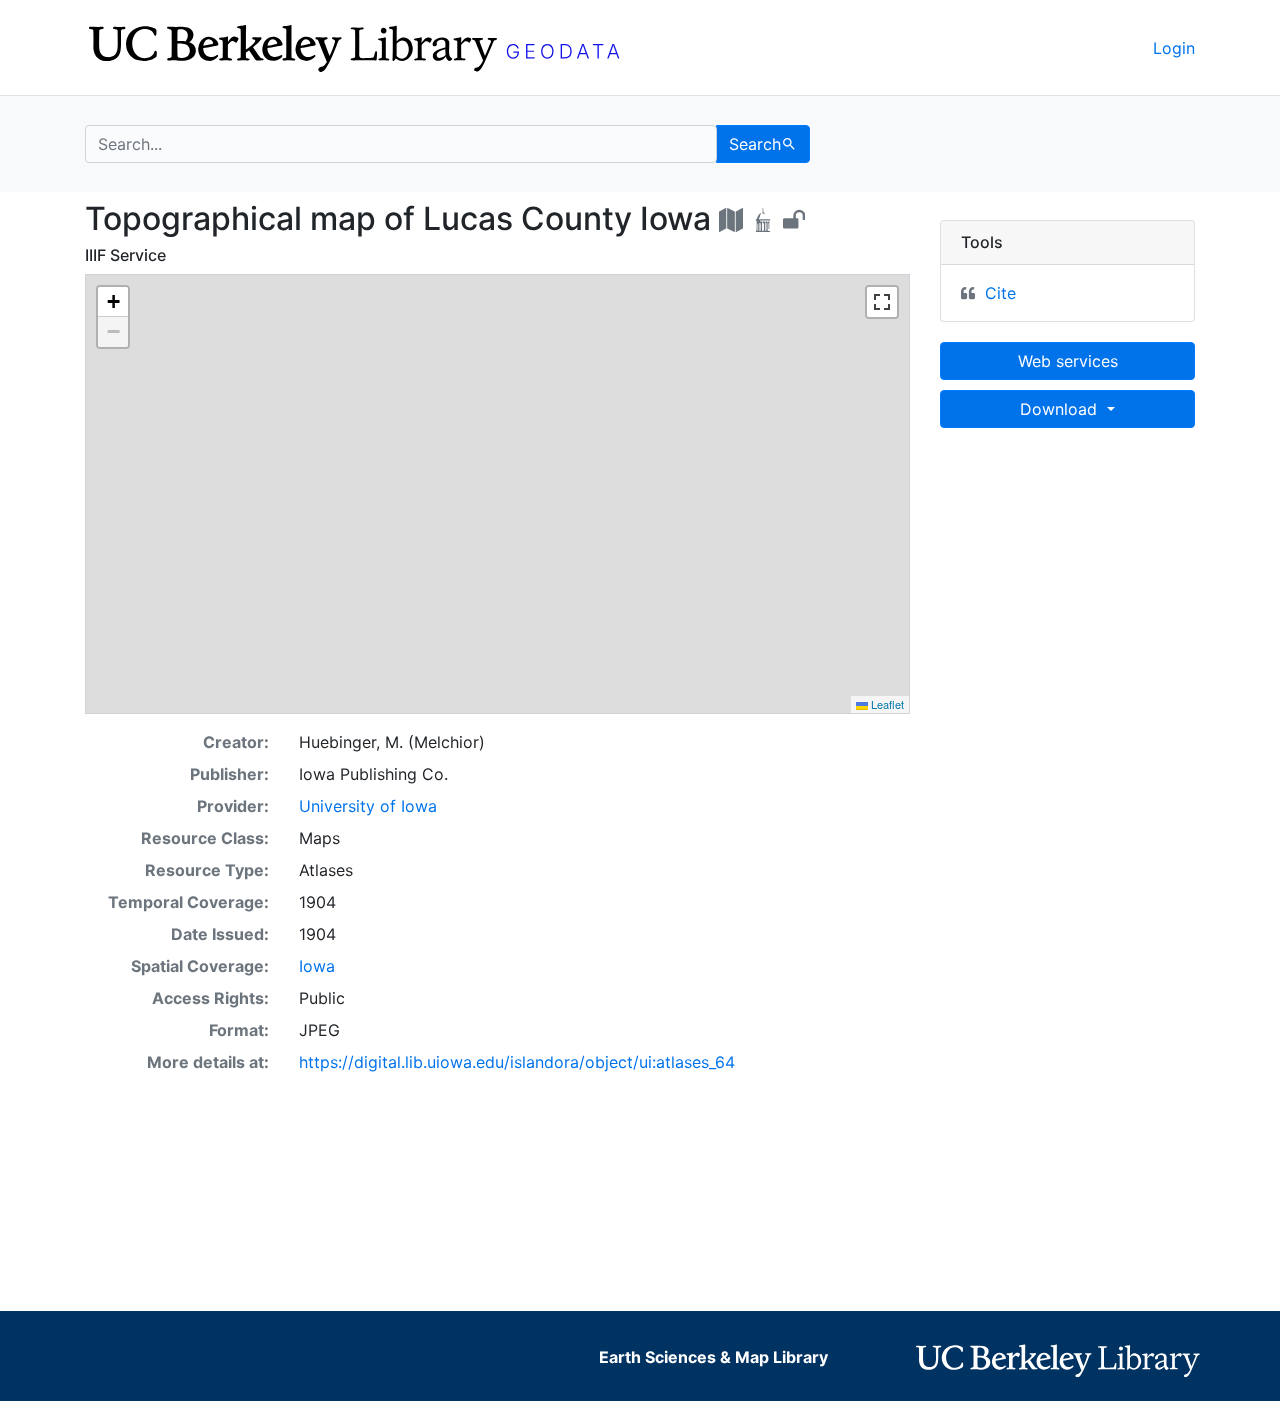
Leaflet (886, 704)
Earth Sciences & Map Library (713, 1357)
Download (1061, 409)
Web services (1068, 361)
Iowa (317, 966)
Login (1174, 48)
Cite (1000, 293)
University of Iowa (368, 806)
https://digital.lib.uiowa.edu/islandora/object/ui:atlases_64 (517, 1062)
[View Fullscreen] (882, 302)
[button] (113, 302)
